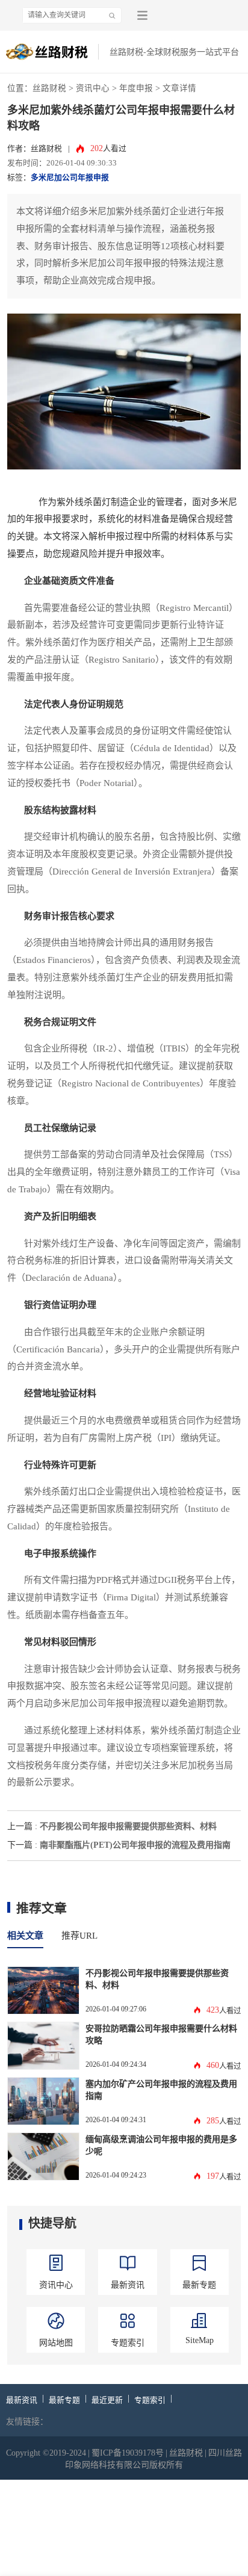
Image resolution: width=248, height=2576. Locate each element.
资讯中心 (93, 88)
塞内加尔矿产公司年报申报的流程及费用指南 (161, 2090)
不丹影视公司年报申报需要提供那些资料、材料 (128, 1826)
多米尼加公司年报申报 (70, 178)
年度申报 (136, 88)
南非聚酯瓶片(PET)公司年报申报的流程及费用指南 (135, 1845)
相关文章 (25, 1936)
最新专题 (64, 2400)
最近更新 (107, 2400)
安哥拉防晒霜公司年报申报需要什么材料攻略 (161, 2034)
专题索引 (150, 2400)
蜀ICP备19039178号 (128, 2453)
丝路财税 (49, 88)
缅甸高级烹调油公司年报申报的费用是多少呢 (161, 2145)
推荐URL (79, 1936)
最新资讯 (22, 2400)
